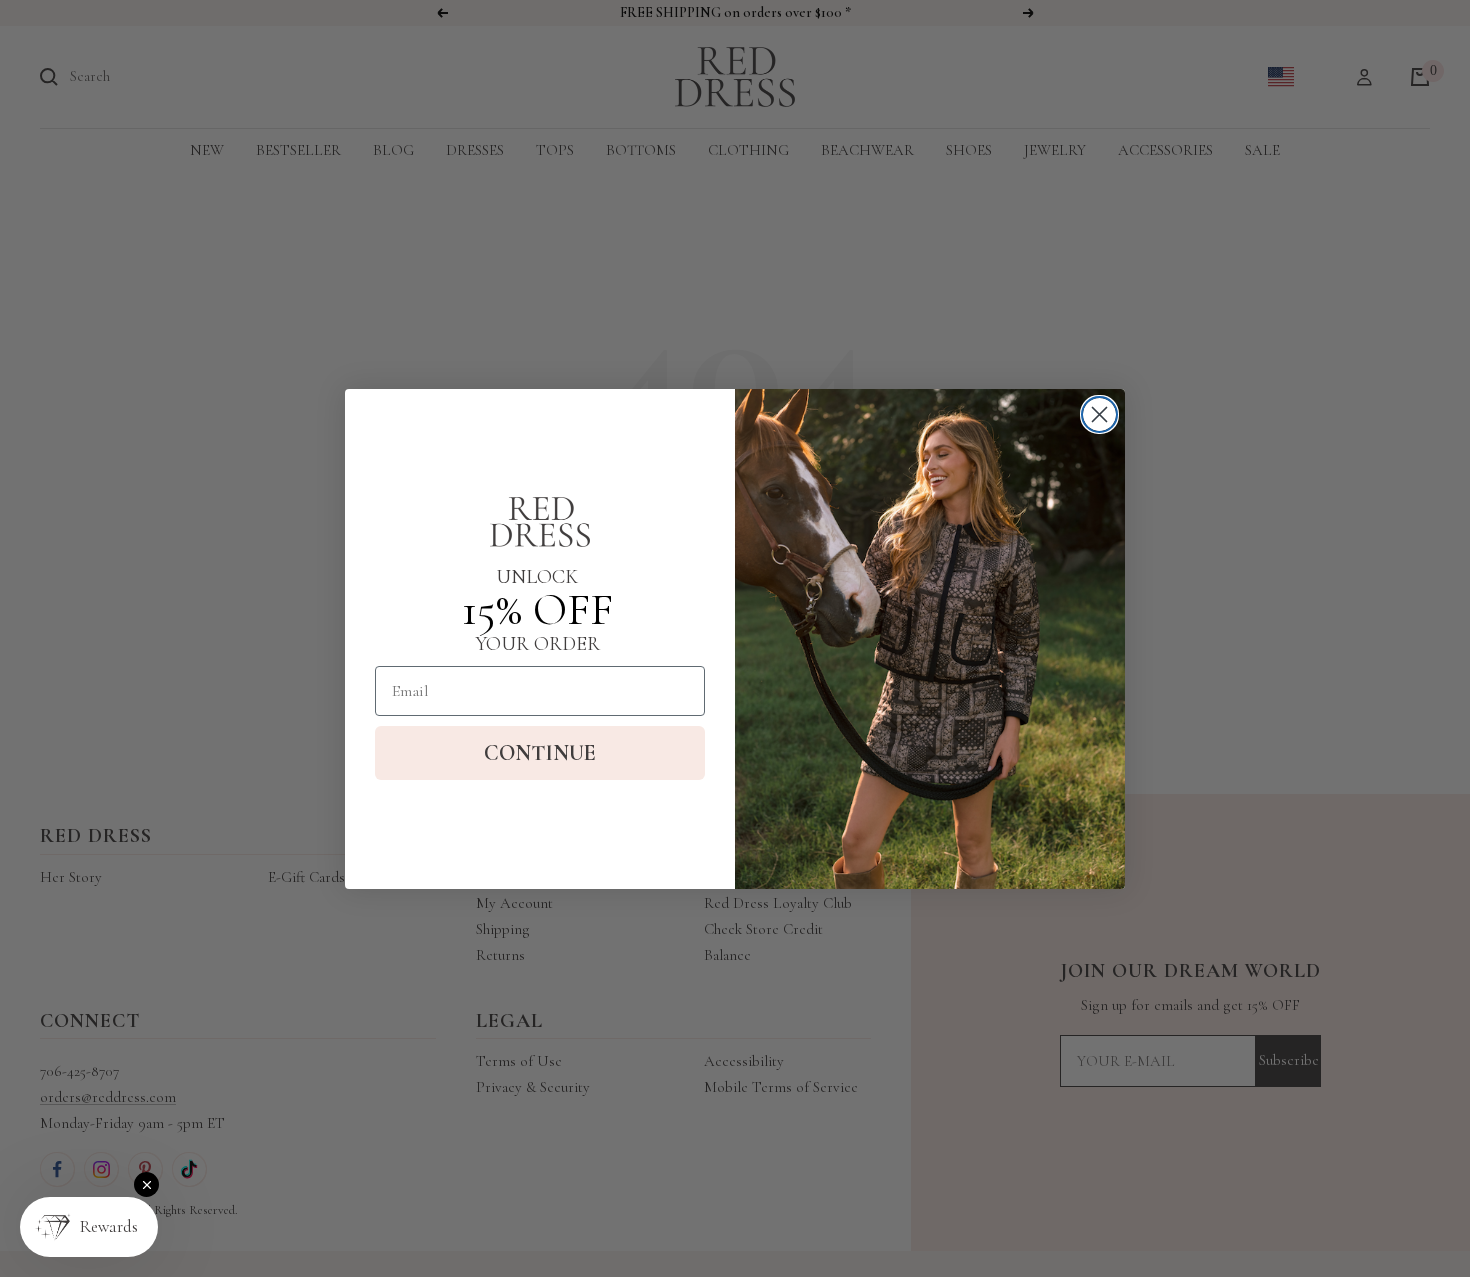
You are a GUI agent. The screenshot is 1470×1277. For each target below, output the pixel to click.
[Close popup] (146, 1184)
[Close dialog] (1099, 414)
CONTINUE (540, 753)
